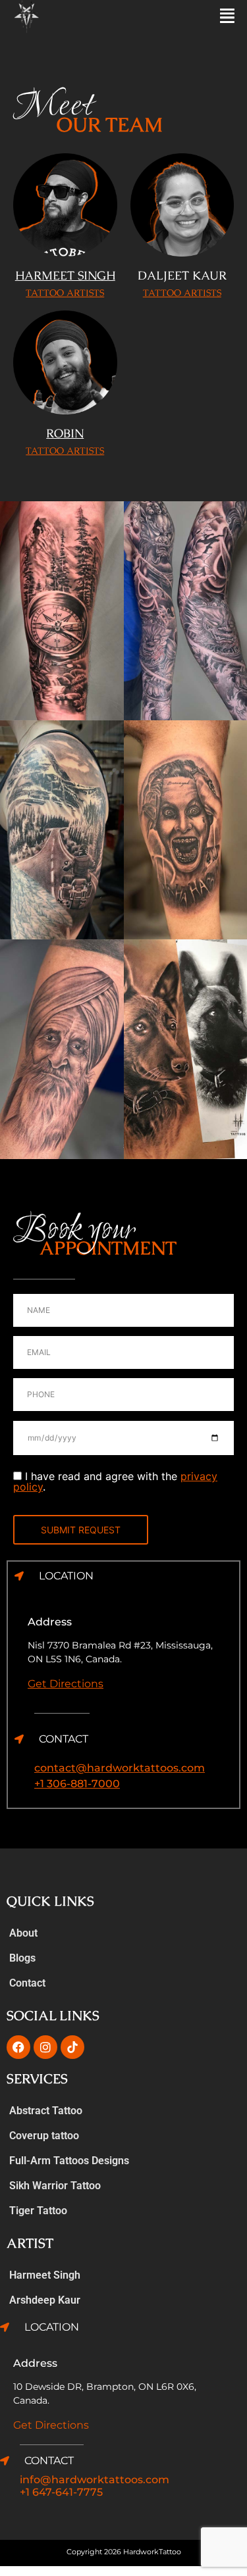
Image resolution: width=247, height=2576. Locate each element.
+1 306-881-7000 (77, 1784)
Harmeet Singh (45, 2275)
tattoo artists (65, 293)
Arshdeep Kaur (45, 2300)
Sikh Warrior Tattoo (55, 2186)
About (23, 1933)
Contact (27, 1983)
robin (65, 433)
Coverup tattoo (44, 2136)
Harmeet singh (65, 275)
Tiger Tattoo (38, 2211)
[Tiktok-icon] (72, 2047)
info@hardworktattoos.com (95, 2480)
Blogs (22, 1958)
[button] (186, 16)
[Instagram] (45, 2047)
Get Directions (66, 1684)
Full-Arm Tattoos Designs (69, 2161)
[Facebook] (18, 2047)
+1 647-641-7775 (61, 2492)
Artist (30, 2243)
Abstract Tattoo (46, 2111)
